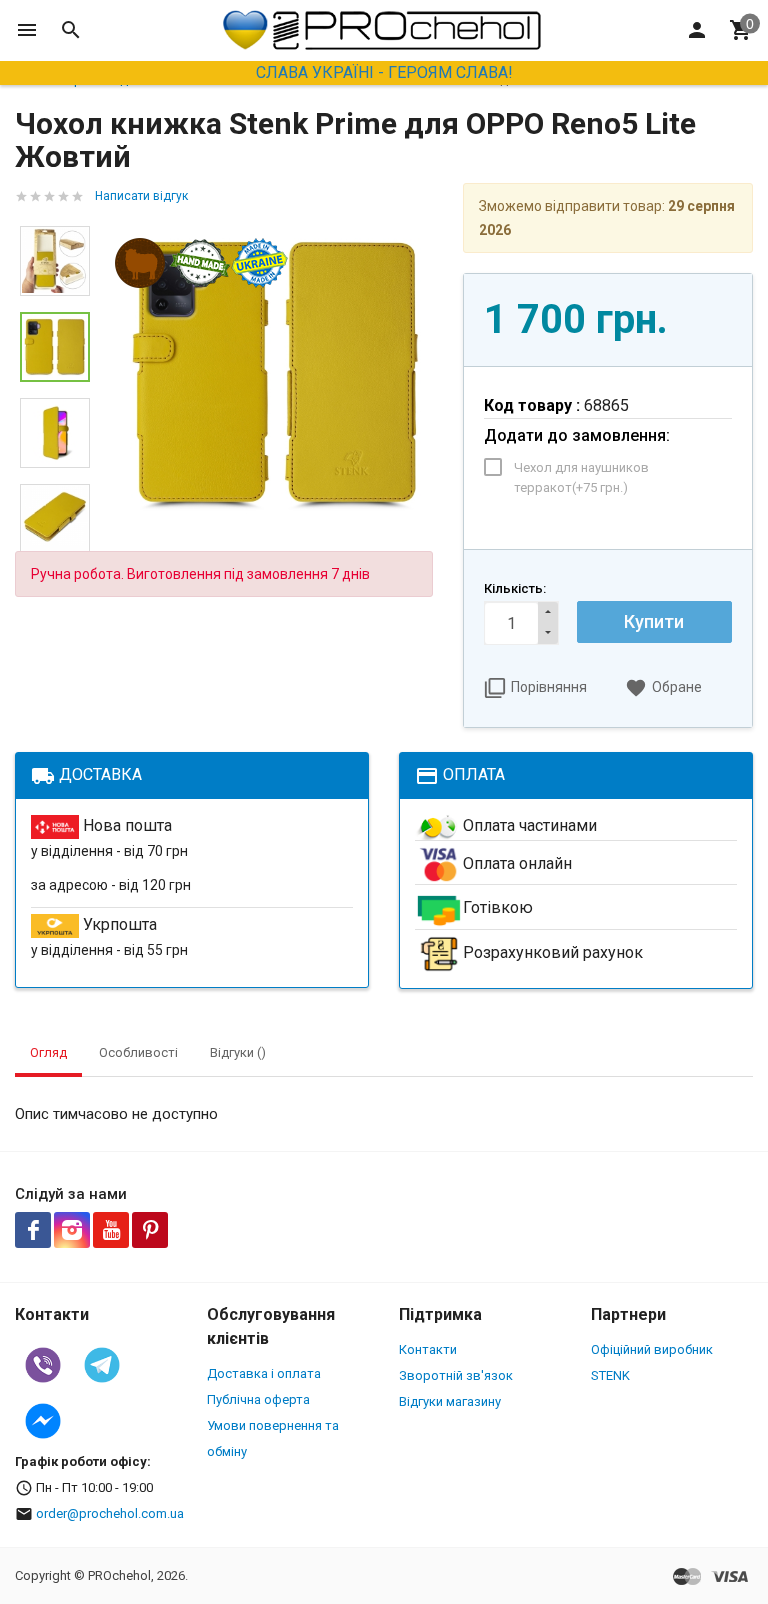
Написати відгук (141, 196)
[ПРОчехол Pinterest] (150, 1230)
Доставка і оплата (264, 1373)
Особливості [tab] (138, 1052)
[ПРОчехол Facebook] (33, 1230)
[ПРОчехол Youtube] (111, 1230)
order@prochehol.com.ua (110, 1513)
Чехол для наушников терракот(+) (581, 477)
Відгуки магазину (450, 1401)
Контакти (428, 1349)
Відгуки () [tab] (238, 1052)
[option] (276, 374)
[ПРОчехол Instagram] (72, 1230)
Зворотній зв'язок (456, 1375)
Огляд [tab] (48, 1052)
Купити (654, 621)
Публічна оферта (258, 1399)
